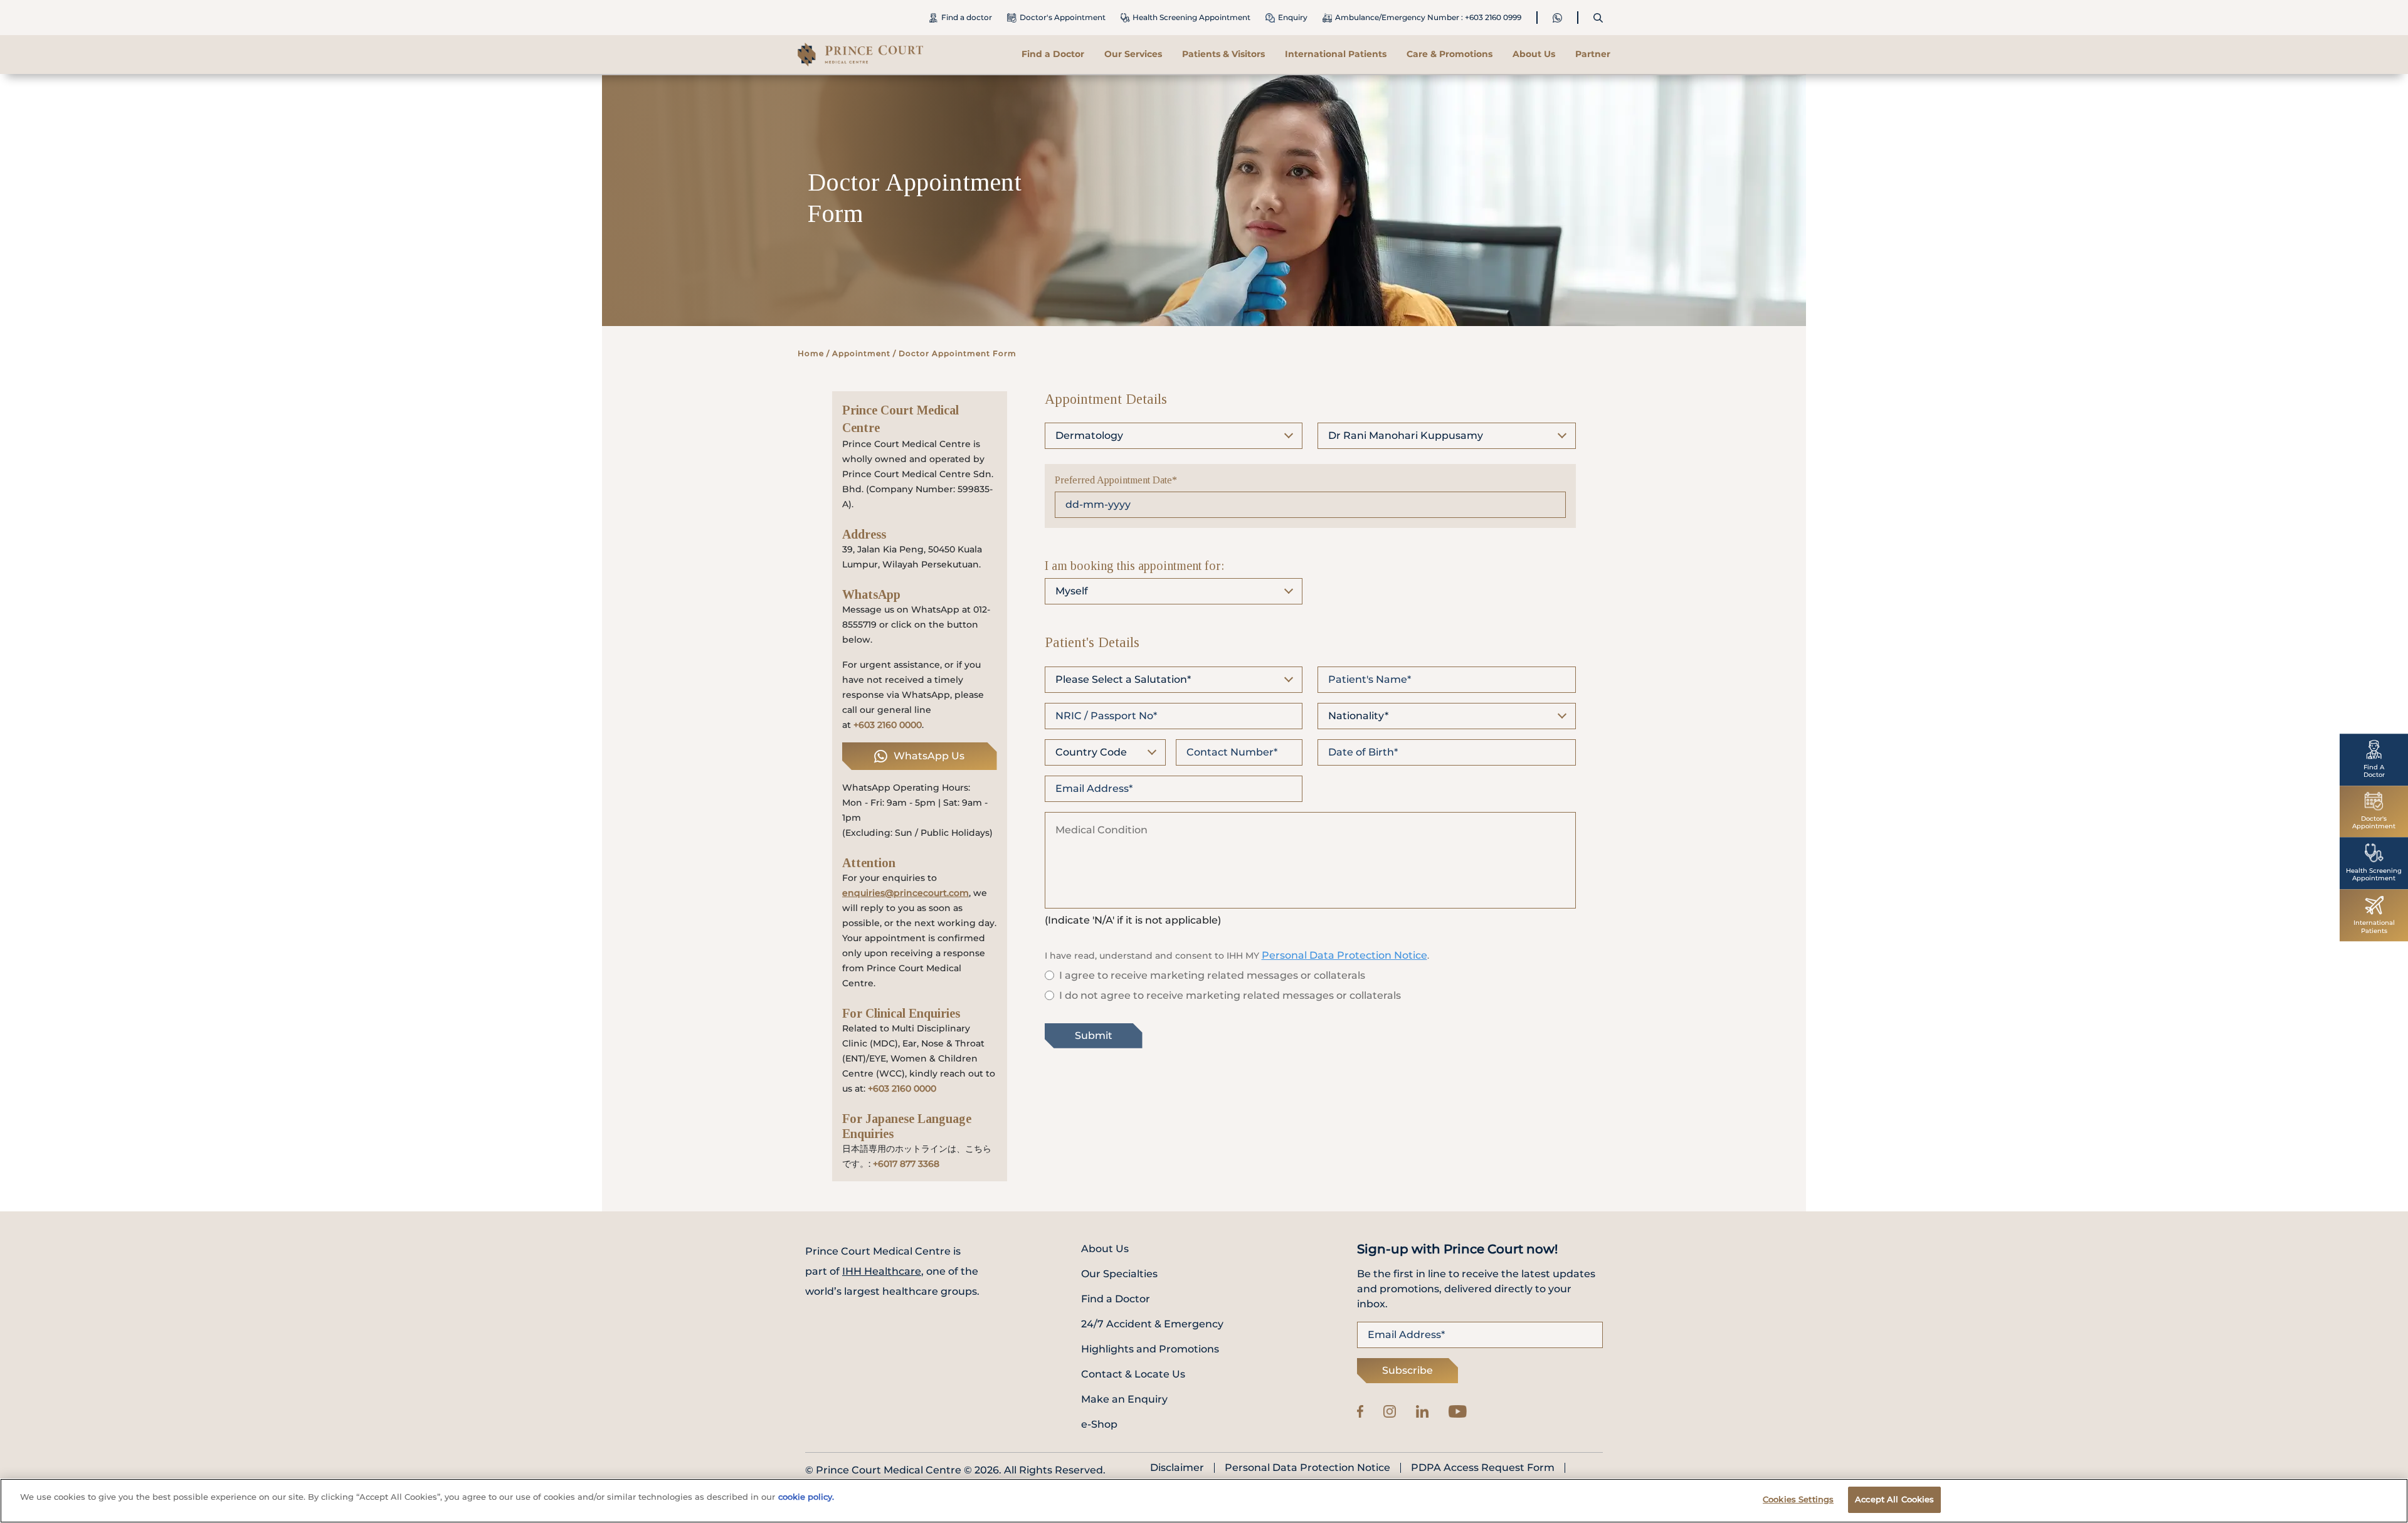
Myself (1072, 591)
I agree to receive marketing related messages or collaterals (1212, 975)
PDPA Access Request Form (1483, 1468)
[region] (1204, 1501)
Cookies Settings (1798, 1499)
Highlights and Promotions (1150, 1349)
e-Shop (1099, 1424)
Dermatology (1089, 435)
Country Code (1091, 752)
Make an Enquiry (1124, 1399)
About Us (1105, 1249)
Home (811, 353)
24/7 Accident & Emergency (1152, 1324)
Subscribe (1407, 1370)
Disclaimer (1177, 1468)
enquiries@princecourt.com (906, 893)
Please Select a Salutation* (1123, 679)
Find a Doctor (1053, 54)
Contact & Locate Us (1133, 1374)
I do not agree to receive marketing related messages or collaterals (1230, 995)
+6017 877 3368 (906, 1164)
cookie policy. (806, 1497)
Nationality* (1358, 716)
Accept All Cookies (1894, 1499)
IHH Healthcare (882, 1271)
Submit (1094, 1036)
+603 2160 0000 (888, 725)
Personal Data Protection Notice (1344, 955)
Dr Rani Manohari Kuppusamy (1406, 435)
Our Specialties (1119, 1274)
